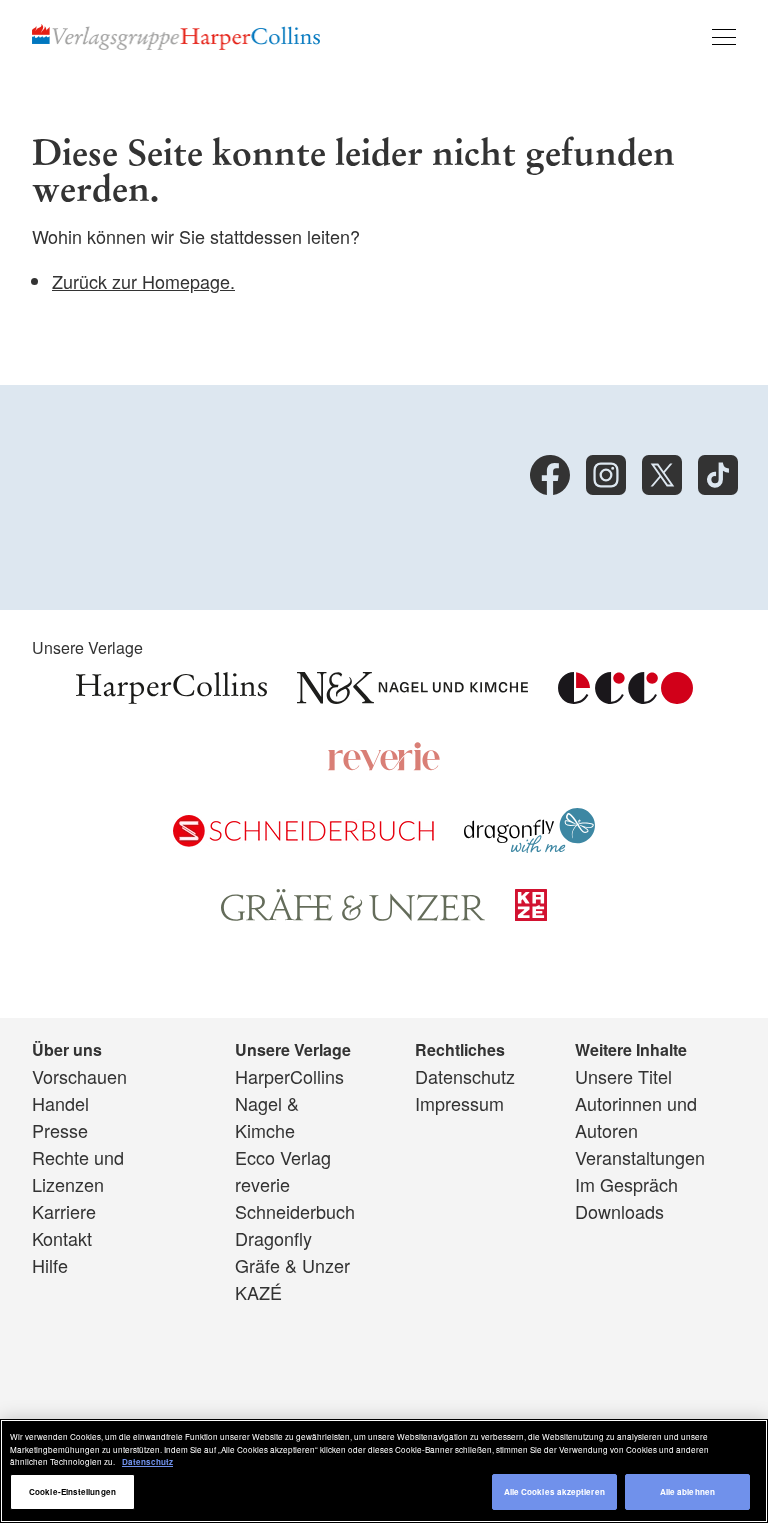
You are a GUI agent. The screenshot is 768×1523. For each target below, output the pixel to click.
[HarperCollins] (171, 696)
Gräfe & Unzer (292, 1265)
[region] (384, 1471)
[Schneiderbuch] (303, 839)
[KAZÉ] (531, 913)
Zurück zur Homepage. (143, 281)
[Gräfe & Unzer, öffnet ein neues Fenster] (353, 914)
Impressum (459, 1103)
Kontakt (62, 1238)
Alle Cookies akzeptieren (554, 1491)
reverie (262, 1184)
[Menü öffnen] (724, 37)
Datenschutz (465, 1076)
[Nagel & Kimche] (412, 696)
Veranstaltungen (640, 1157)
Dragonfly (273, 1238)
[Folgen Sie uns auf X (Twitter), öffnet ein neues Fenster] (662, 475)
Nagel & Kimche (267, 1116)
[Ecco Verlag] (625, 696)
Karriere (64, 1211)
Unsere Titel (623, 1076)
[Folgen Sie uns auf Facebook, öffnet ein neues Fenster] (550, 475)
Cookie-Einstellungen (72, 1491)
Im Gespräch (626, 1184)
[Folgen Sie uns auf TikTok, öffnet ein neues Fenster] (718, 475)
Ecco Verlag (283, 1157)
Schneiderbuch (295, 1211)
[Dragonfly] (529, 845)
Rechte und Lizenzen (78, 1170)
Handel (60, 1103)
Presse (60, 1130)
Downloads (619, 1211)
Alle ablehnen (687, 1491)
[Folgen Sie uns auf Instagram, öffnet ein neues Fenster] (606, 475)
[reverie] (384, 764)
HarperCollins (289, 1076)
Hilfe (50, 1265)
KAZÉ (258, 1292)
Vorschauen (79, 1076)
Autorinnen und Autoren (636, 1116)
